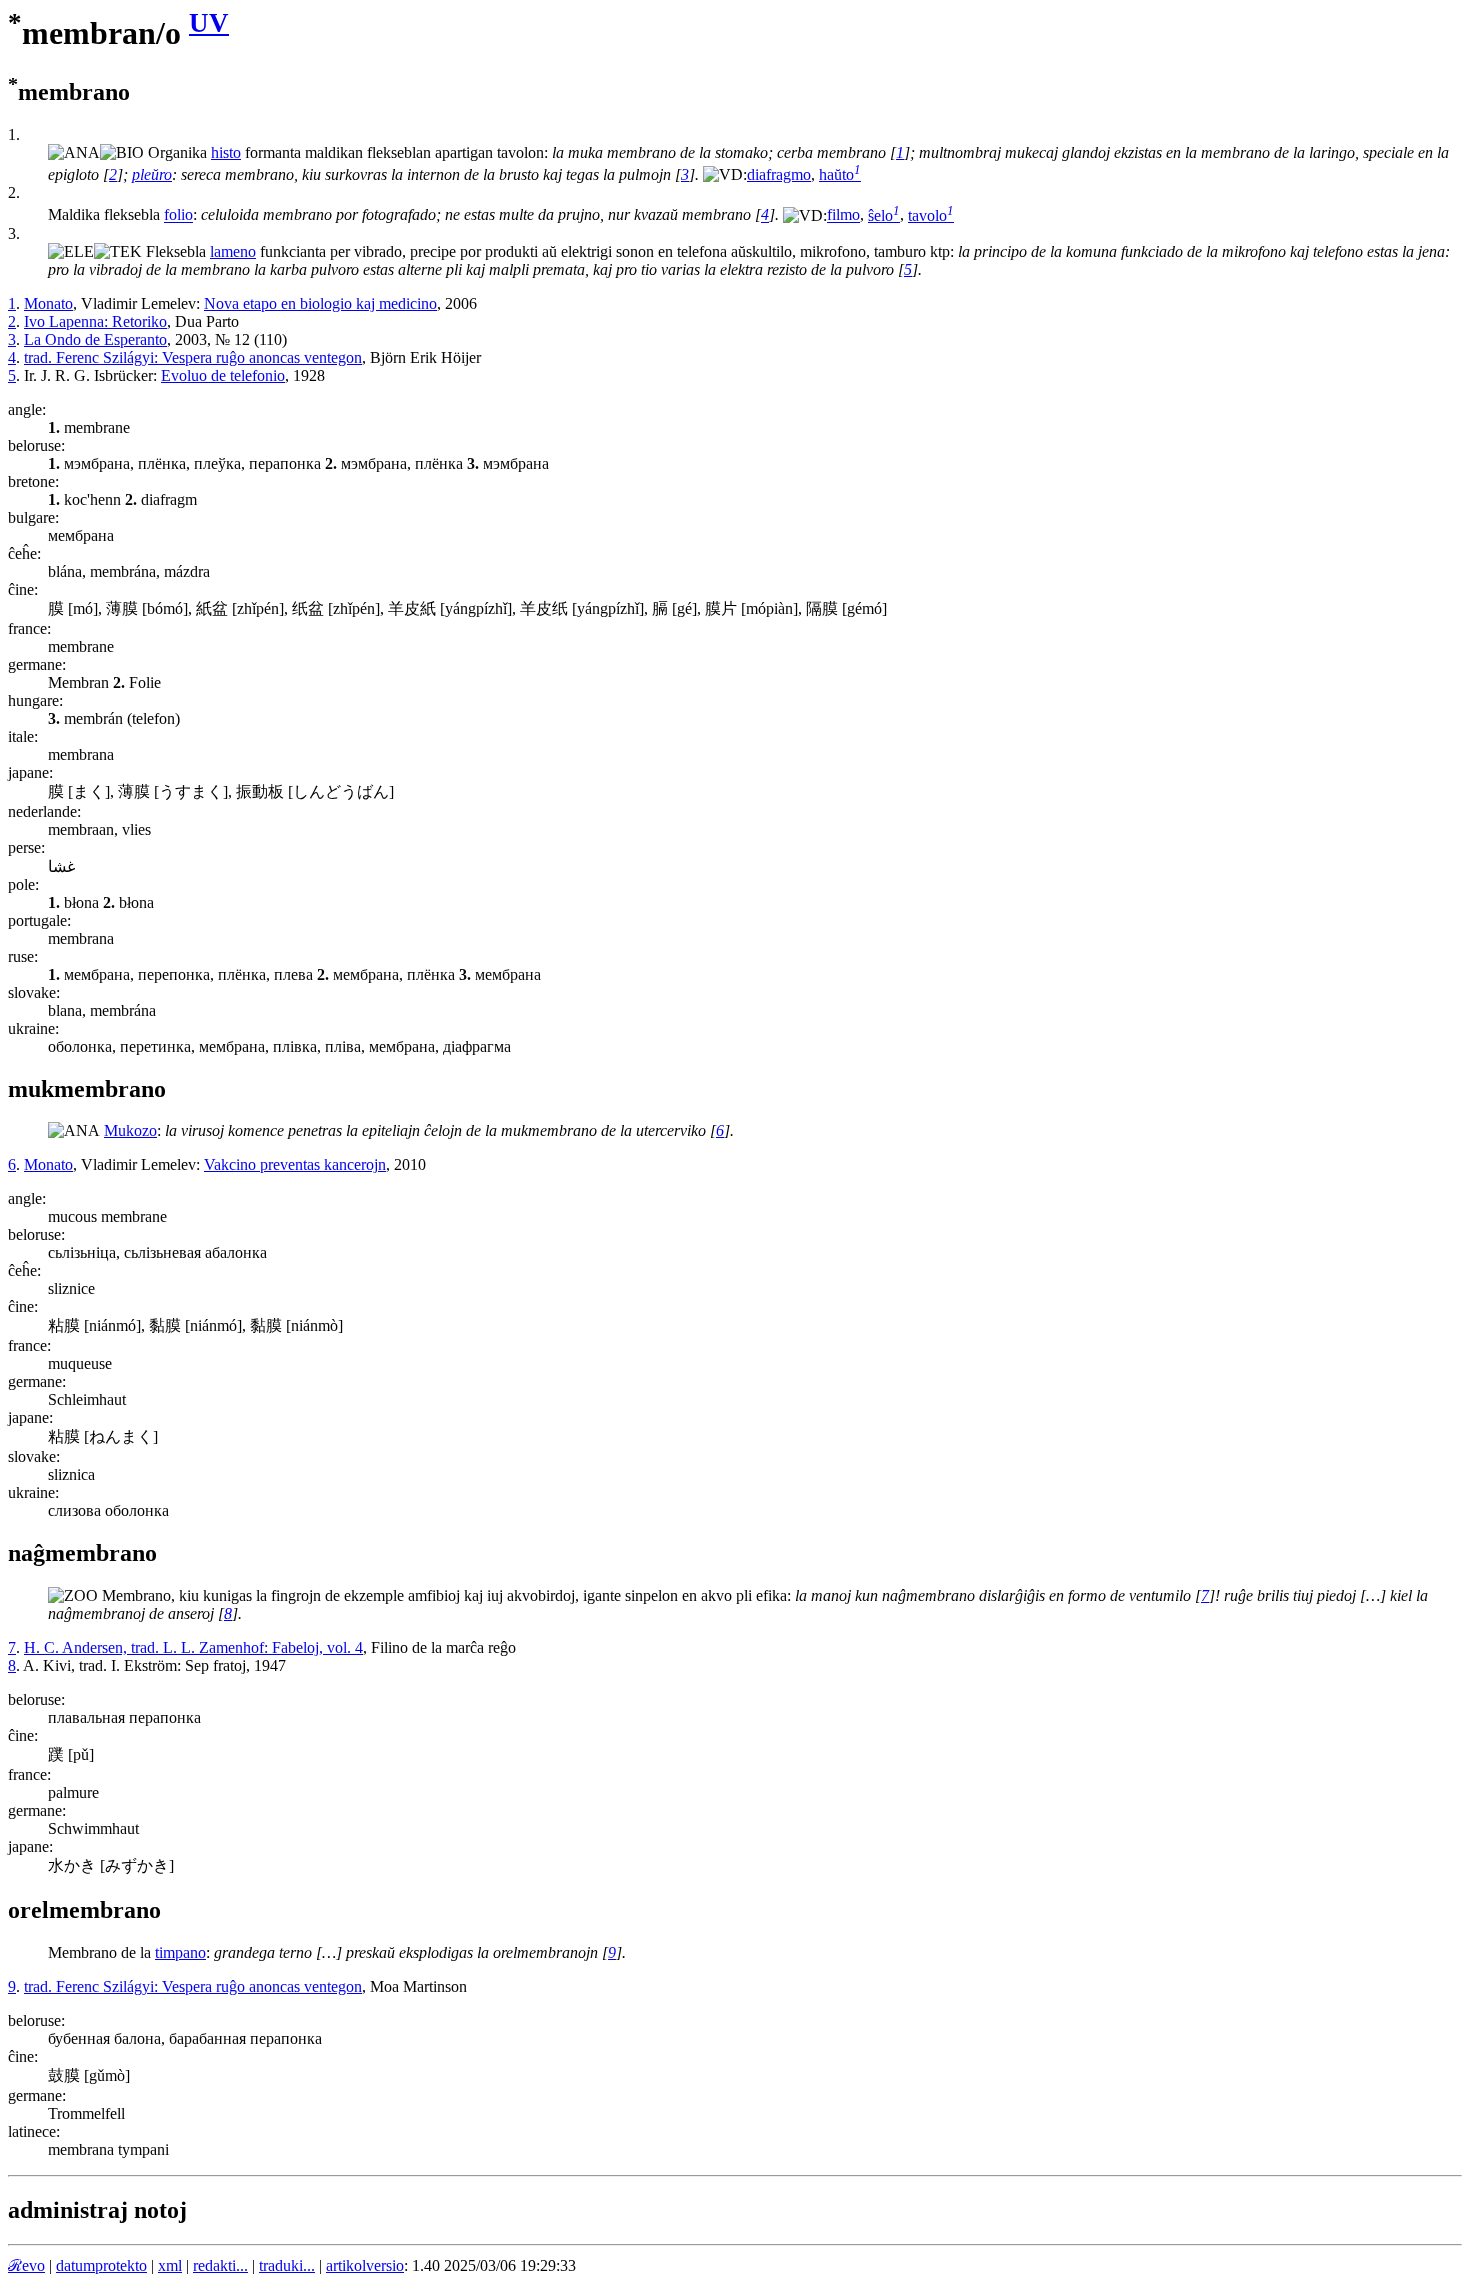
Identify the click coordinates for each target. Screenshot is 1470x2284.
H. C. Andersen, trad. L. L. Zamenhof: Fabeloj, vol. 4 (193, 1647)
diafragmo (779, 174)
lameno (233, 251)
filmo (843, 215)
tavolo (931, 215)
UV (209, 23)
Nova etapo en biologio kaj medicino (320, 303)
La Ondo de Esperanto (95, 339)
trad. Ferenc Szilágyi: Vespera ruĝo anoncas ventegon (193, 357)
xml (170, 2265)
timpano (180, 1952)
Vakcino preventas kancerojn (295, 1164)
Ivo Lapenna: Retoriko (95, 321)
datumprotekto (101, 2265)
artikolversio (365, 2265)
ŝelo (884, 215)
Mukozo (130, 1130)
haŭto (840, 174)
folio (178, 215)
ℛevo (26, 2265)
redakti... (220, 2265)
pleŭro (152, 174)
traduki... (287, 2265)
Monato (48, 303)
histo (226, 152)
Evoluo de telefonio (223, 375)
